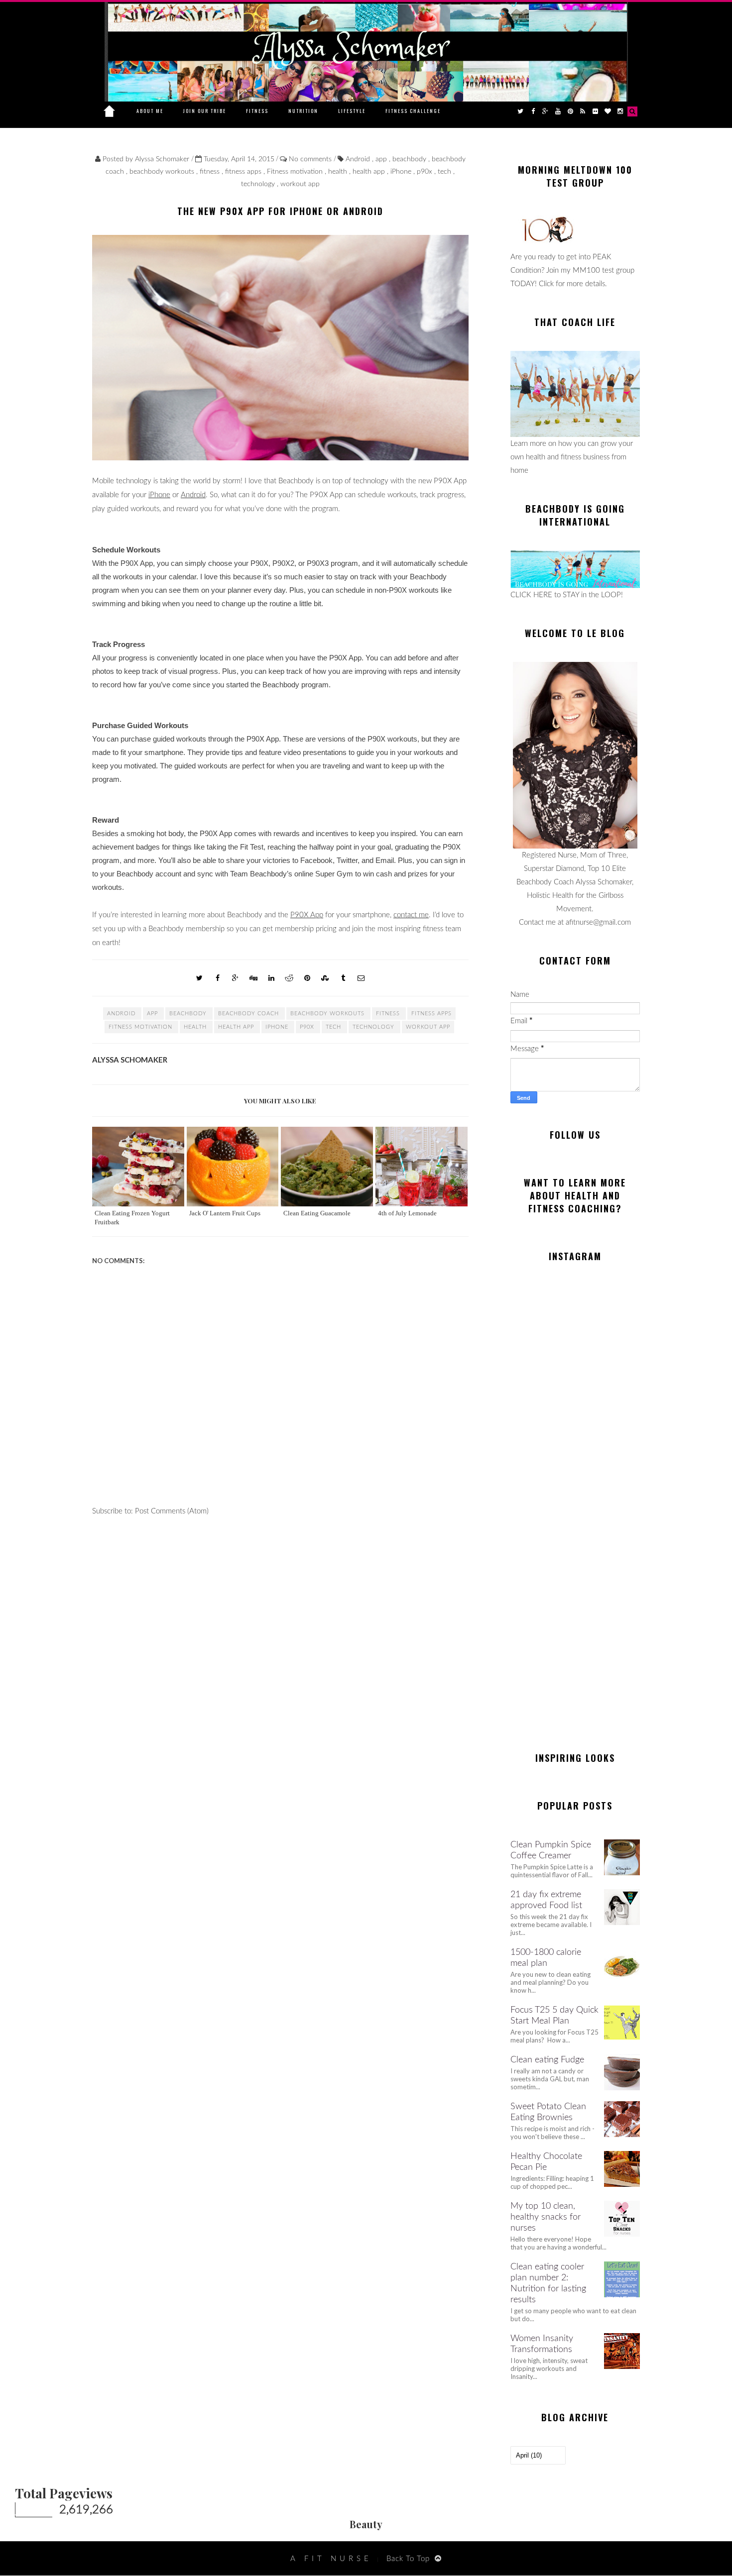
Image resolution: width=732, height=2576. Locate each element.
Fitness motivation (296, 172)
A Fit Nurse (331, 2559)
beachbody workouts (163, 172)
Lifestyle (352, 111)
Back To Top (408, 2559)
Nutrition (303, 111)
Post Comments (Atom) (172, 1511)
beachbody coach (249, 1014)
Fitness (257, 111)
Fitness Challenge (413, 111)
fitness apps (244, 172)
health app (370, 172)
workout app (300, 184)
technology (259, 184)
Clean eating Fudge (547, 2060)
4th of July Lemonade (407, 1213)
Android (359, 159)
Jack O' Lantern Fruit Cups (225, 1213)
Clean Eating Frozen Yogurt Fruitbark (132, 1218)
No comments (311, 159)
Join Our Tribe (205, 111)
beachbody (410, 159)
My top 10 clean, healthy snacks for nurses (546, 2217)
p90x (426, 172)
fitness (211, 172)
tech (445, 172)
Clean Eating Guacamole (317, 1213)
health (339, 172)
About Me (150, 111)
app (382, 159)
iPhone (402, 172)
